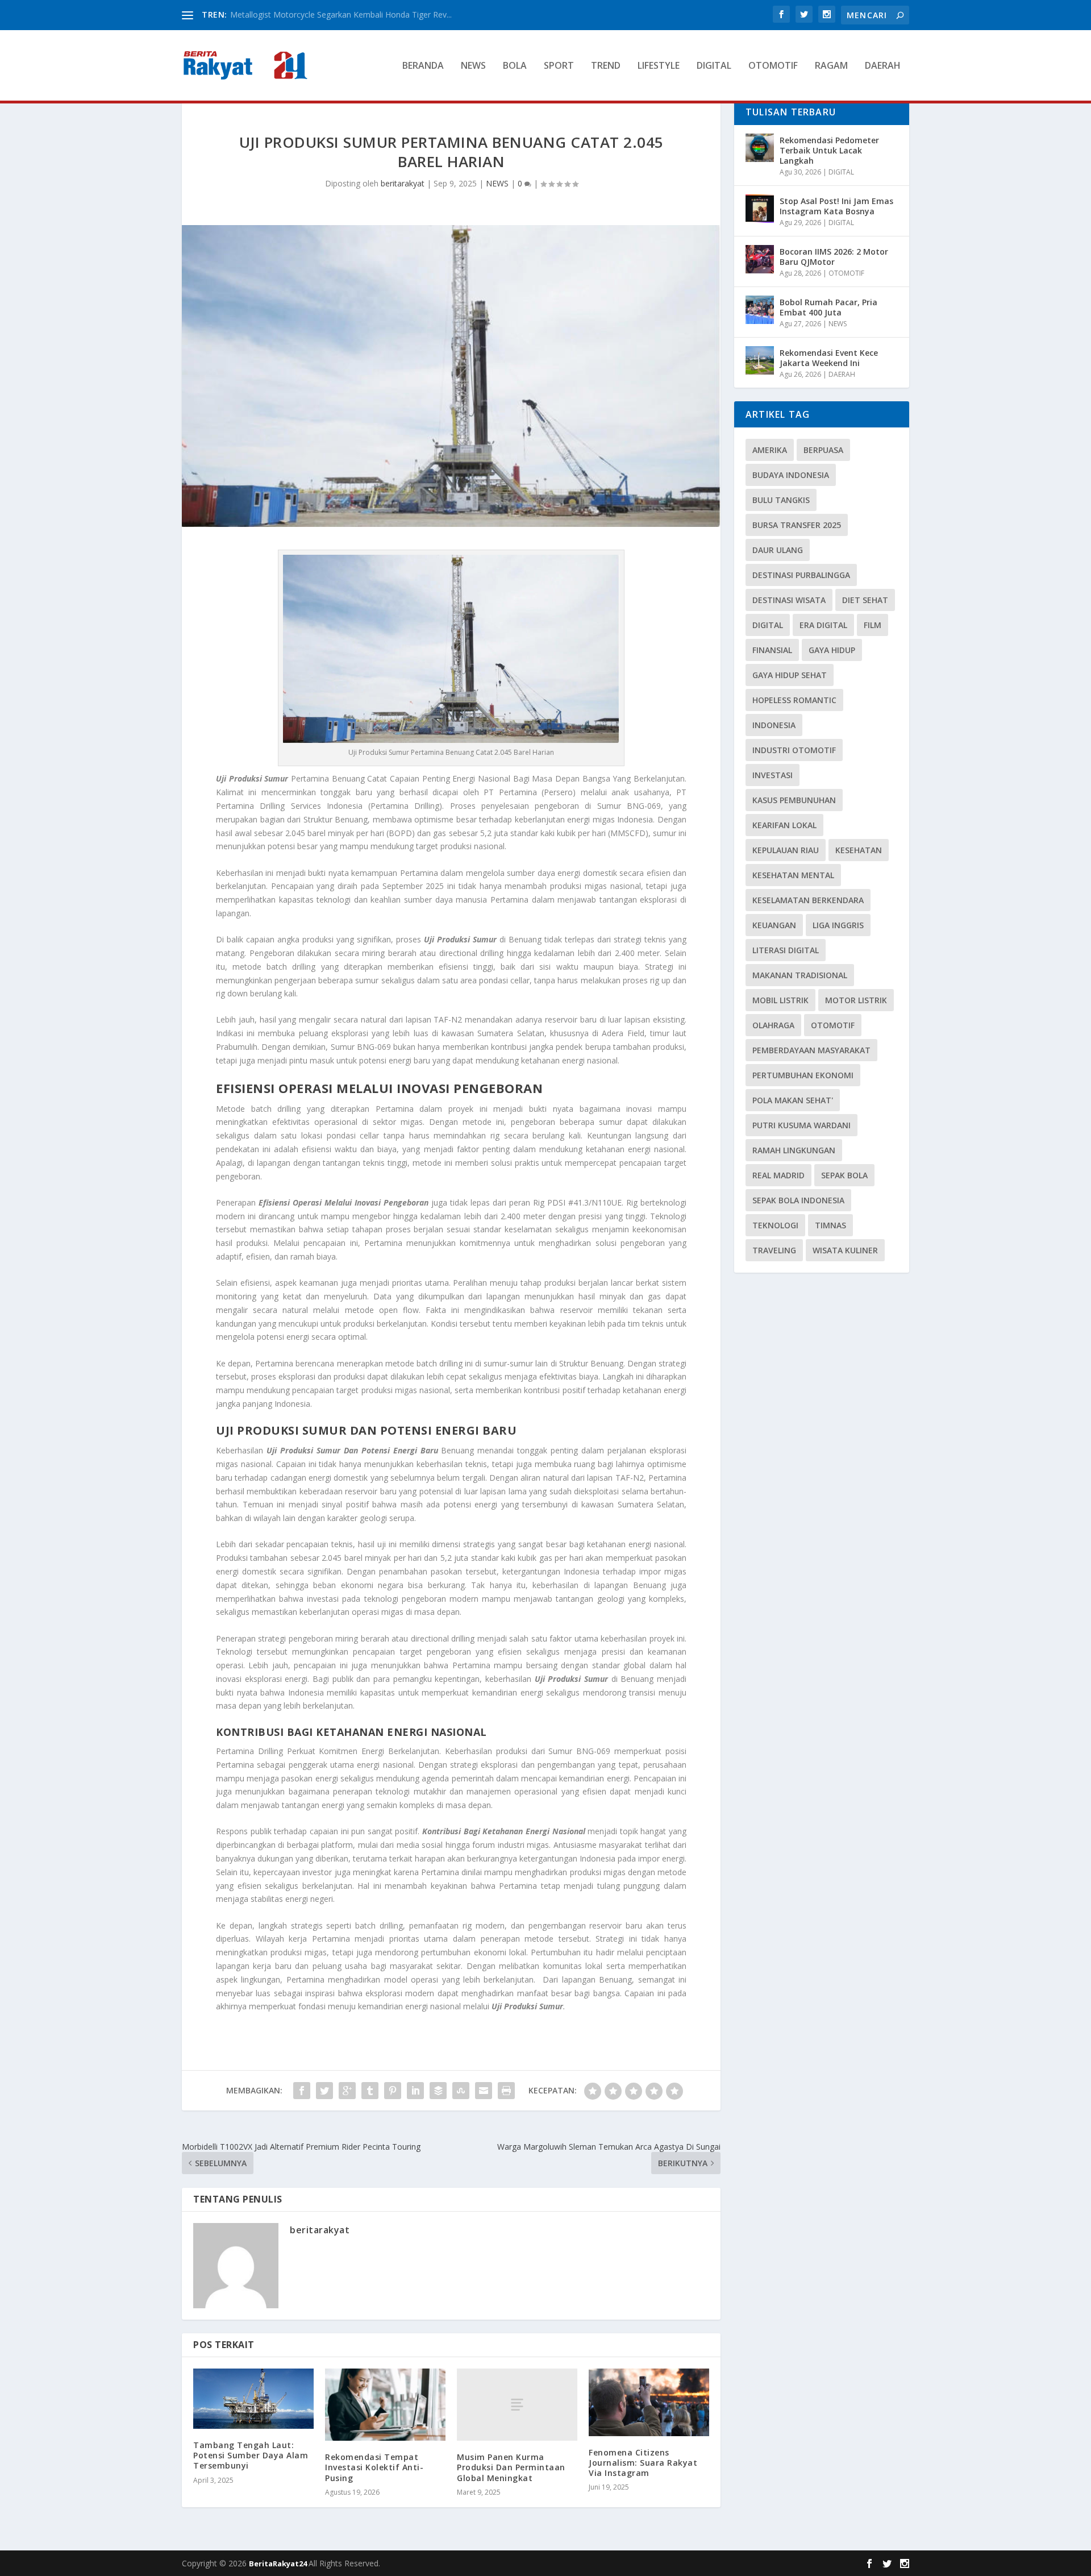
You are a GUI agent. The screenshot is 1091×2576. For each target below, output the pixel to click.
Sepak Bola (844, 1175)
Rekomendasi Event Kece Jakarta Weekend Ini (829, 358)
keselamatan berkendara (808, 900)
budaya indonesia (791, 475)
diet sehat (865, 600)
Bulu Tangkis (781, 500)
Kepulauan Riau (786, 850)
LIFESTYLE (659, 66)
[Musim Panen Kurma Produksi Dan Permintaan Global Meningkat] (517, 2405)
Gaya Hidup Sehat (790, 675)
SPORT (559, 66)
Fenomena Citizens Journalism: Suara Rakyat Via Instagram (643, 2463)
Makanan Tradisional (800, 975)
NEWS (473, 66)
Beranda (423, 66)
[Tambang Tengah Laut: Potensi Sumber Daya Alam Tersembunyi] (253, 2399)
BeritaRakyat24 (279, 2563)
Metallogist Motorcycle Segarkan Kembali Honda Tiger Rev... (341, 14)
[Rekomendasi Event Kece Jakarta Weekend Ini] (760, 360)
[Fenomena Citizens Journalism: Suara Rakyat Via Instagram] (649, 2402)
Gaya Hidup (832, 650)
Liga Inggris (838, 925)
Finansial (772, 650)
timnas (830, 1225)
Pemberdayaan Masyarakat (811, 1050)
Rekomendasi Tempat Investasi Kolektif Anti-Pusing (374, 2467)
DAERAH (883, 66)
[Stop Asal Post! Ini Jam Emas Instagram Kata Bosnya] (760, 209)
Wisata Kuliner (845, 1250)
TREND (606, 66)
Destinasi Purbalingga (801, 575)
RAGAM (831, 66)
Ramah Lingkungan (794, 1150)
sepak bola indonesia (798, 1200)
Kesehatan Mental (793, 875)
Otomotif (833, 1025)
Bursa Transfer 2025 (797, 525)
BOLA (515, 66)
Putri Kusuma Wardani (801, 1125)
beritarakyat (403, 183)
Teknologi (775, 1225)
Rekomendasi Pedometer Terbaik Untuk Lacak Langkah (829, 150)
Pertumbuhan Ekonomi (803, 1075)
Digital (768, 625)
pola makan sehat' (793, 1100)
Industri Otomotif (794, 750)
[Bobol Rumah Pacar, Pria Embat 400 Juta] (760, 310)
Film (873, 625)
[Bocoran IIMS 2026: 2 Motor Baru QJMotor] (760, 259)
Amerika (770, 450)
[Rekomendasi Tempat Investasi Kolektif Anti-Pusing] (385, 2405)
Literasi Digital (786, 950)
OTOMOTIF (773, 66)
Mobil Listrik (780, 1000)
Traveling (774, 1250)
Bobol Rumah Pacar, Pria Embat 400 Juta (828, 307)
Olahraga (773, 1025)
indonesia (774, 725)
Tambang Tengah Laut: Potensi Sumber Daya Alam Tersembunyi (251, 2455)
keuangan (774, 925)
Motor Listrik (856, 1000)
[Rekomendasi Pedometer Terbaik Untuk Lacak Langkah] (760, 148)
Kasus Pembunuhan (794, 800)
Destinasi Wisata (789, 600)
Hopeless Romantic (794, 700)
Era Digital (823, 625)
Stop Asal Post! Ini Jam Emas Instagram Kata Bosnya (836, 206)
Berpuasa (823, 450)
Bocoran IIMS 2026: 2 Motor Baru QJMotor (834, 257)
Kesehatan (859, 850)
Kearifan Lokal (784, 825)
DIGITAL (714, 66)
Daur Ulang (778, 550)
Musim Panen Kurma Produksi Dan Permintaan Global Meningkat (511, 2467)
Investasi (773, 775)
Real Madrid (778, 1175)
